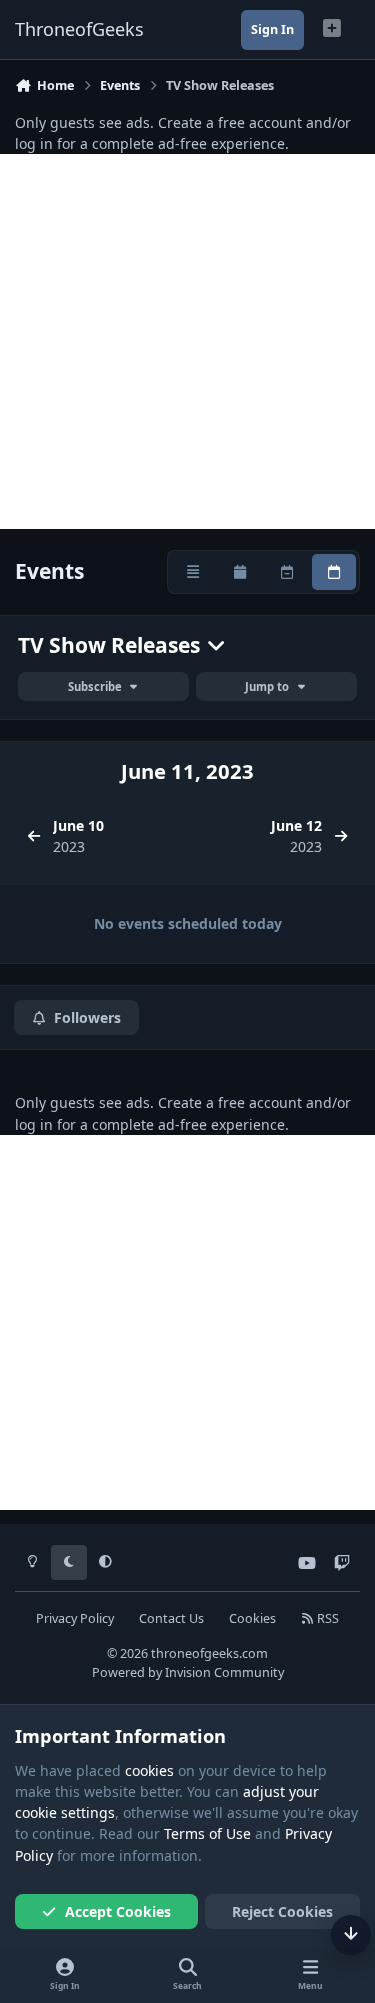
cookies (149, 1770)
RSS (326, 1618)
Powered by (188, 1672)
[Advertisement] (187, 341)
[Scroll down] (351, 1935)
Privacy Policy (75, 1618)
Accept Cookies (118, 1911)
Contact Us (171, 1618)
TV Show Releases (111, 645)
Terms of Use (207, 1833)
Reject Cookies (282, 1911)
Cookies (252, 1618)
